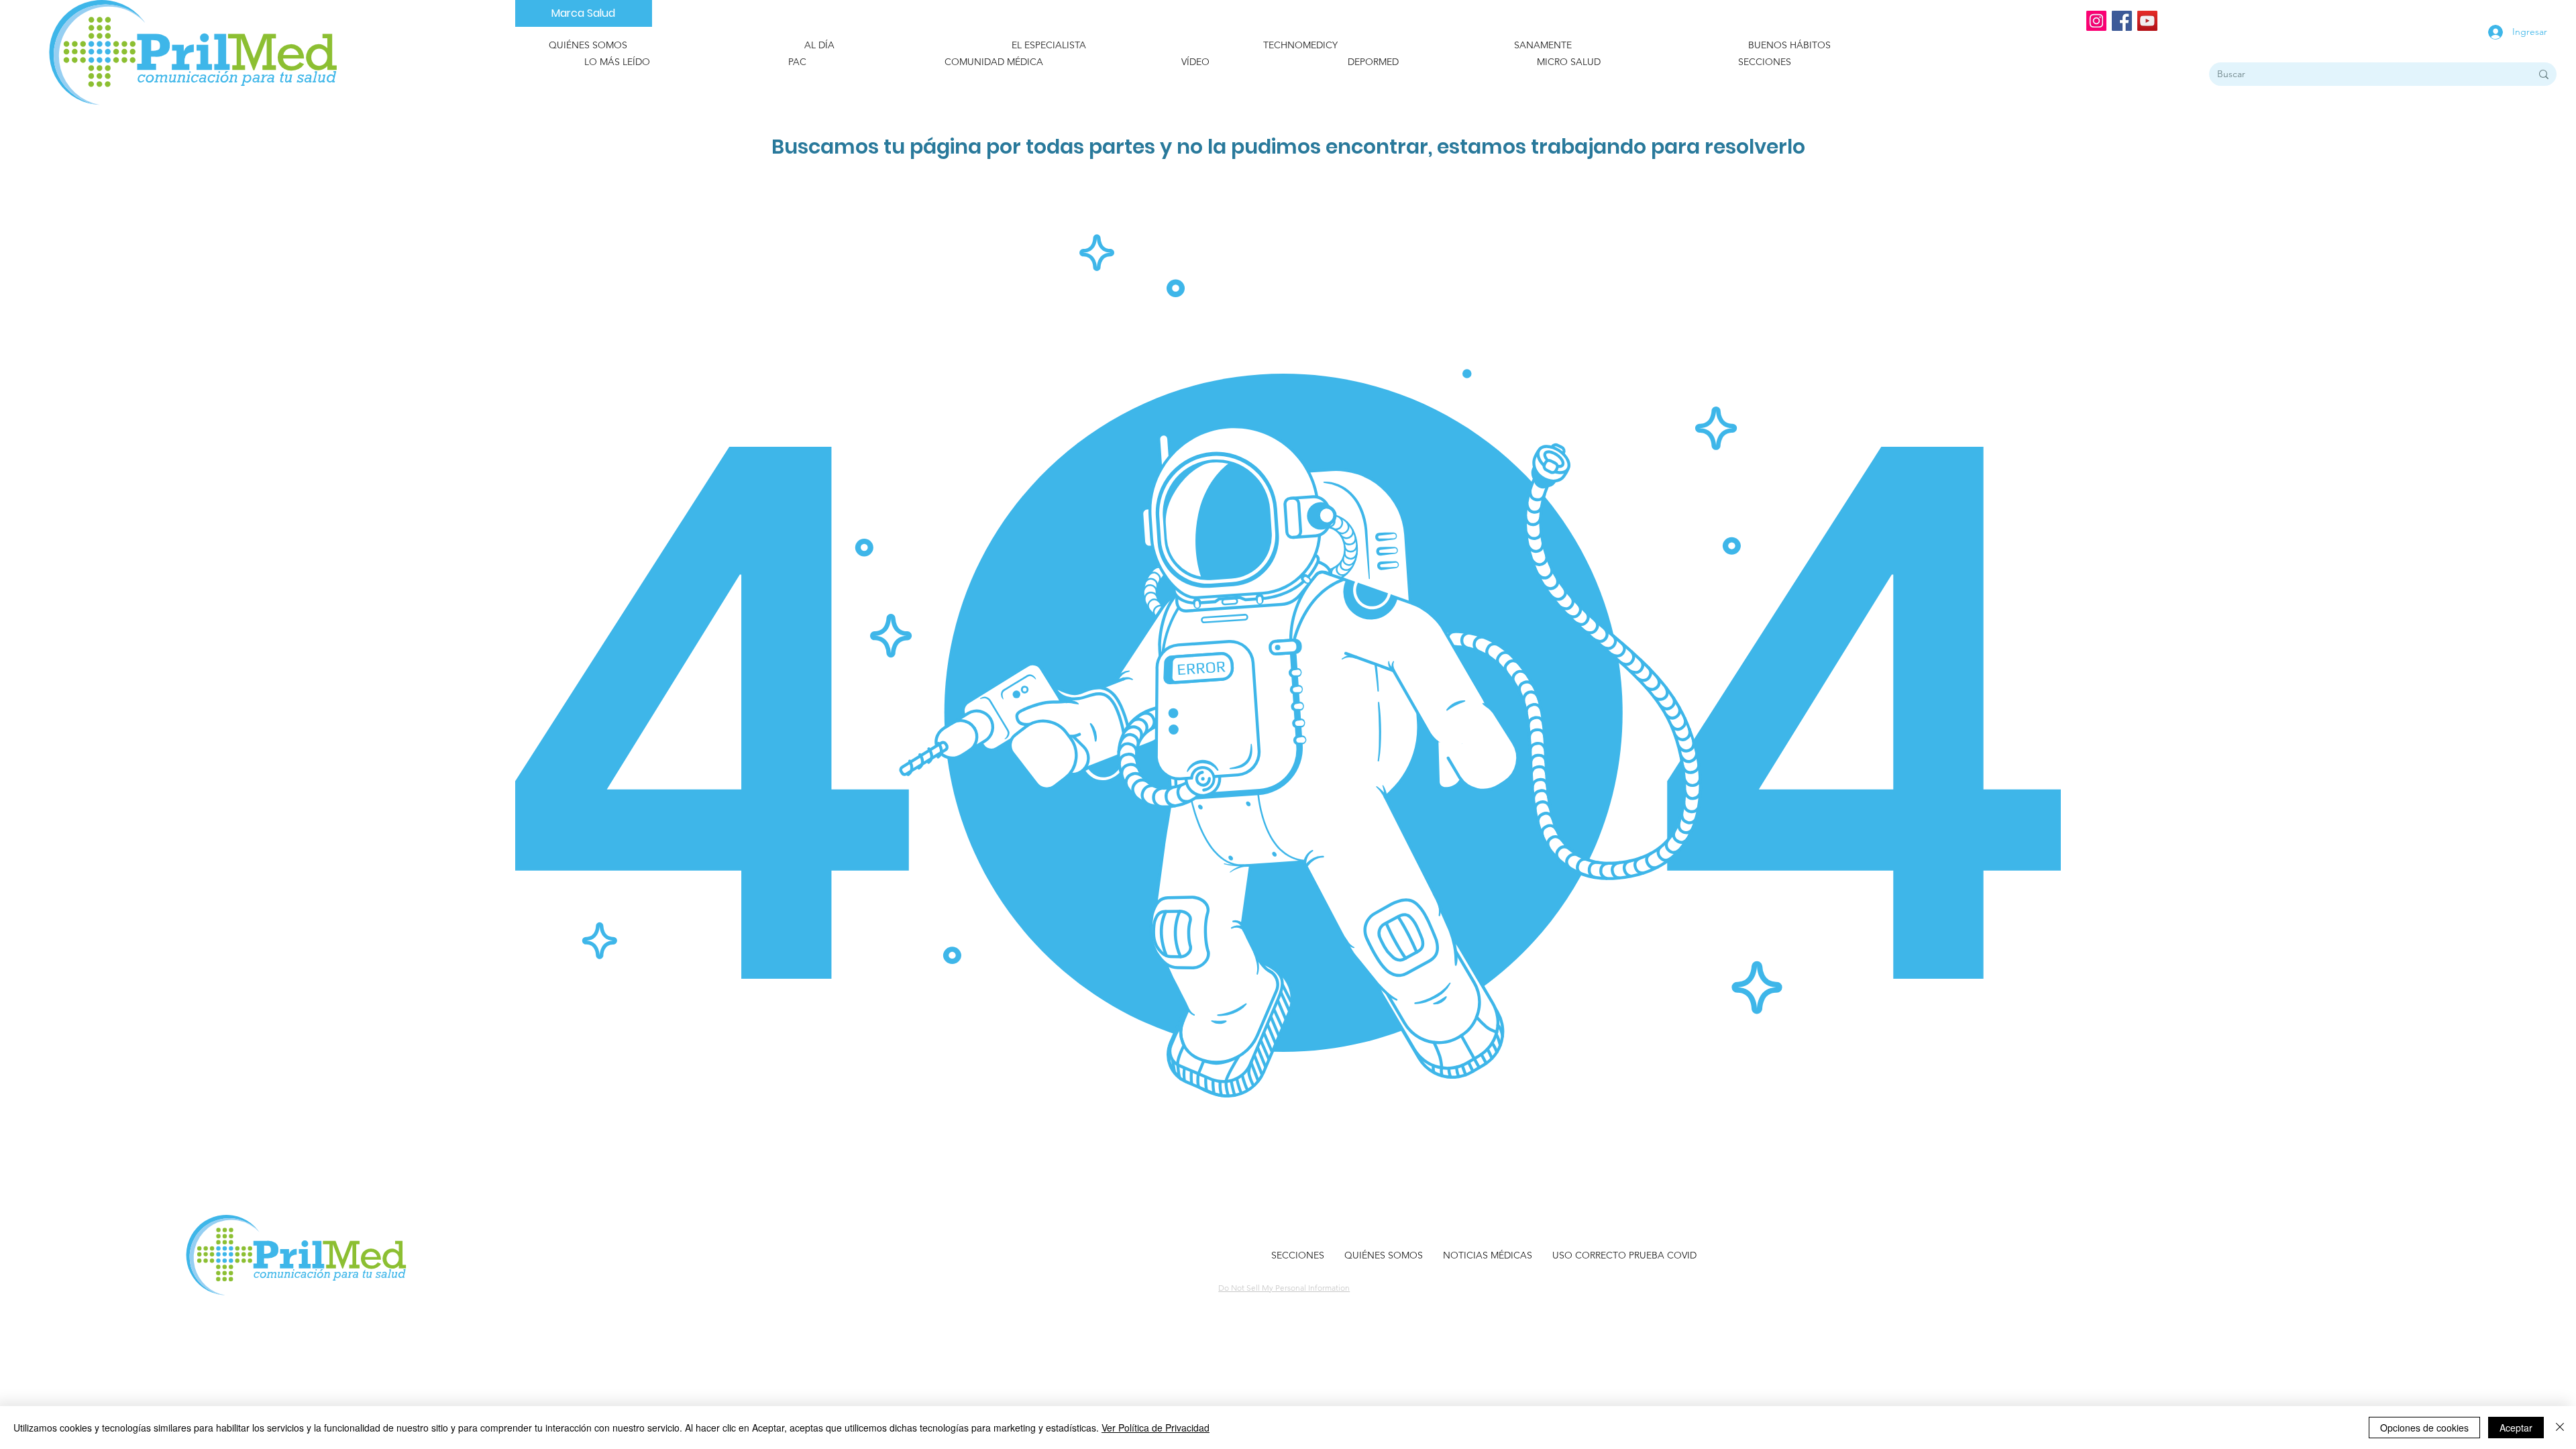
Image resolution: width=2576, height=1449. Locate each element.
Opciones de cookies (2424, 1428)
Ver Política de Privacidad (1156, 1428)
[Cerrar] (2560, 1428)
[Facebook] (2122, 21)
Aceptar (2516, 1428)
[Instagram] (2096, 21)
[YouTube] (2147, 21)
